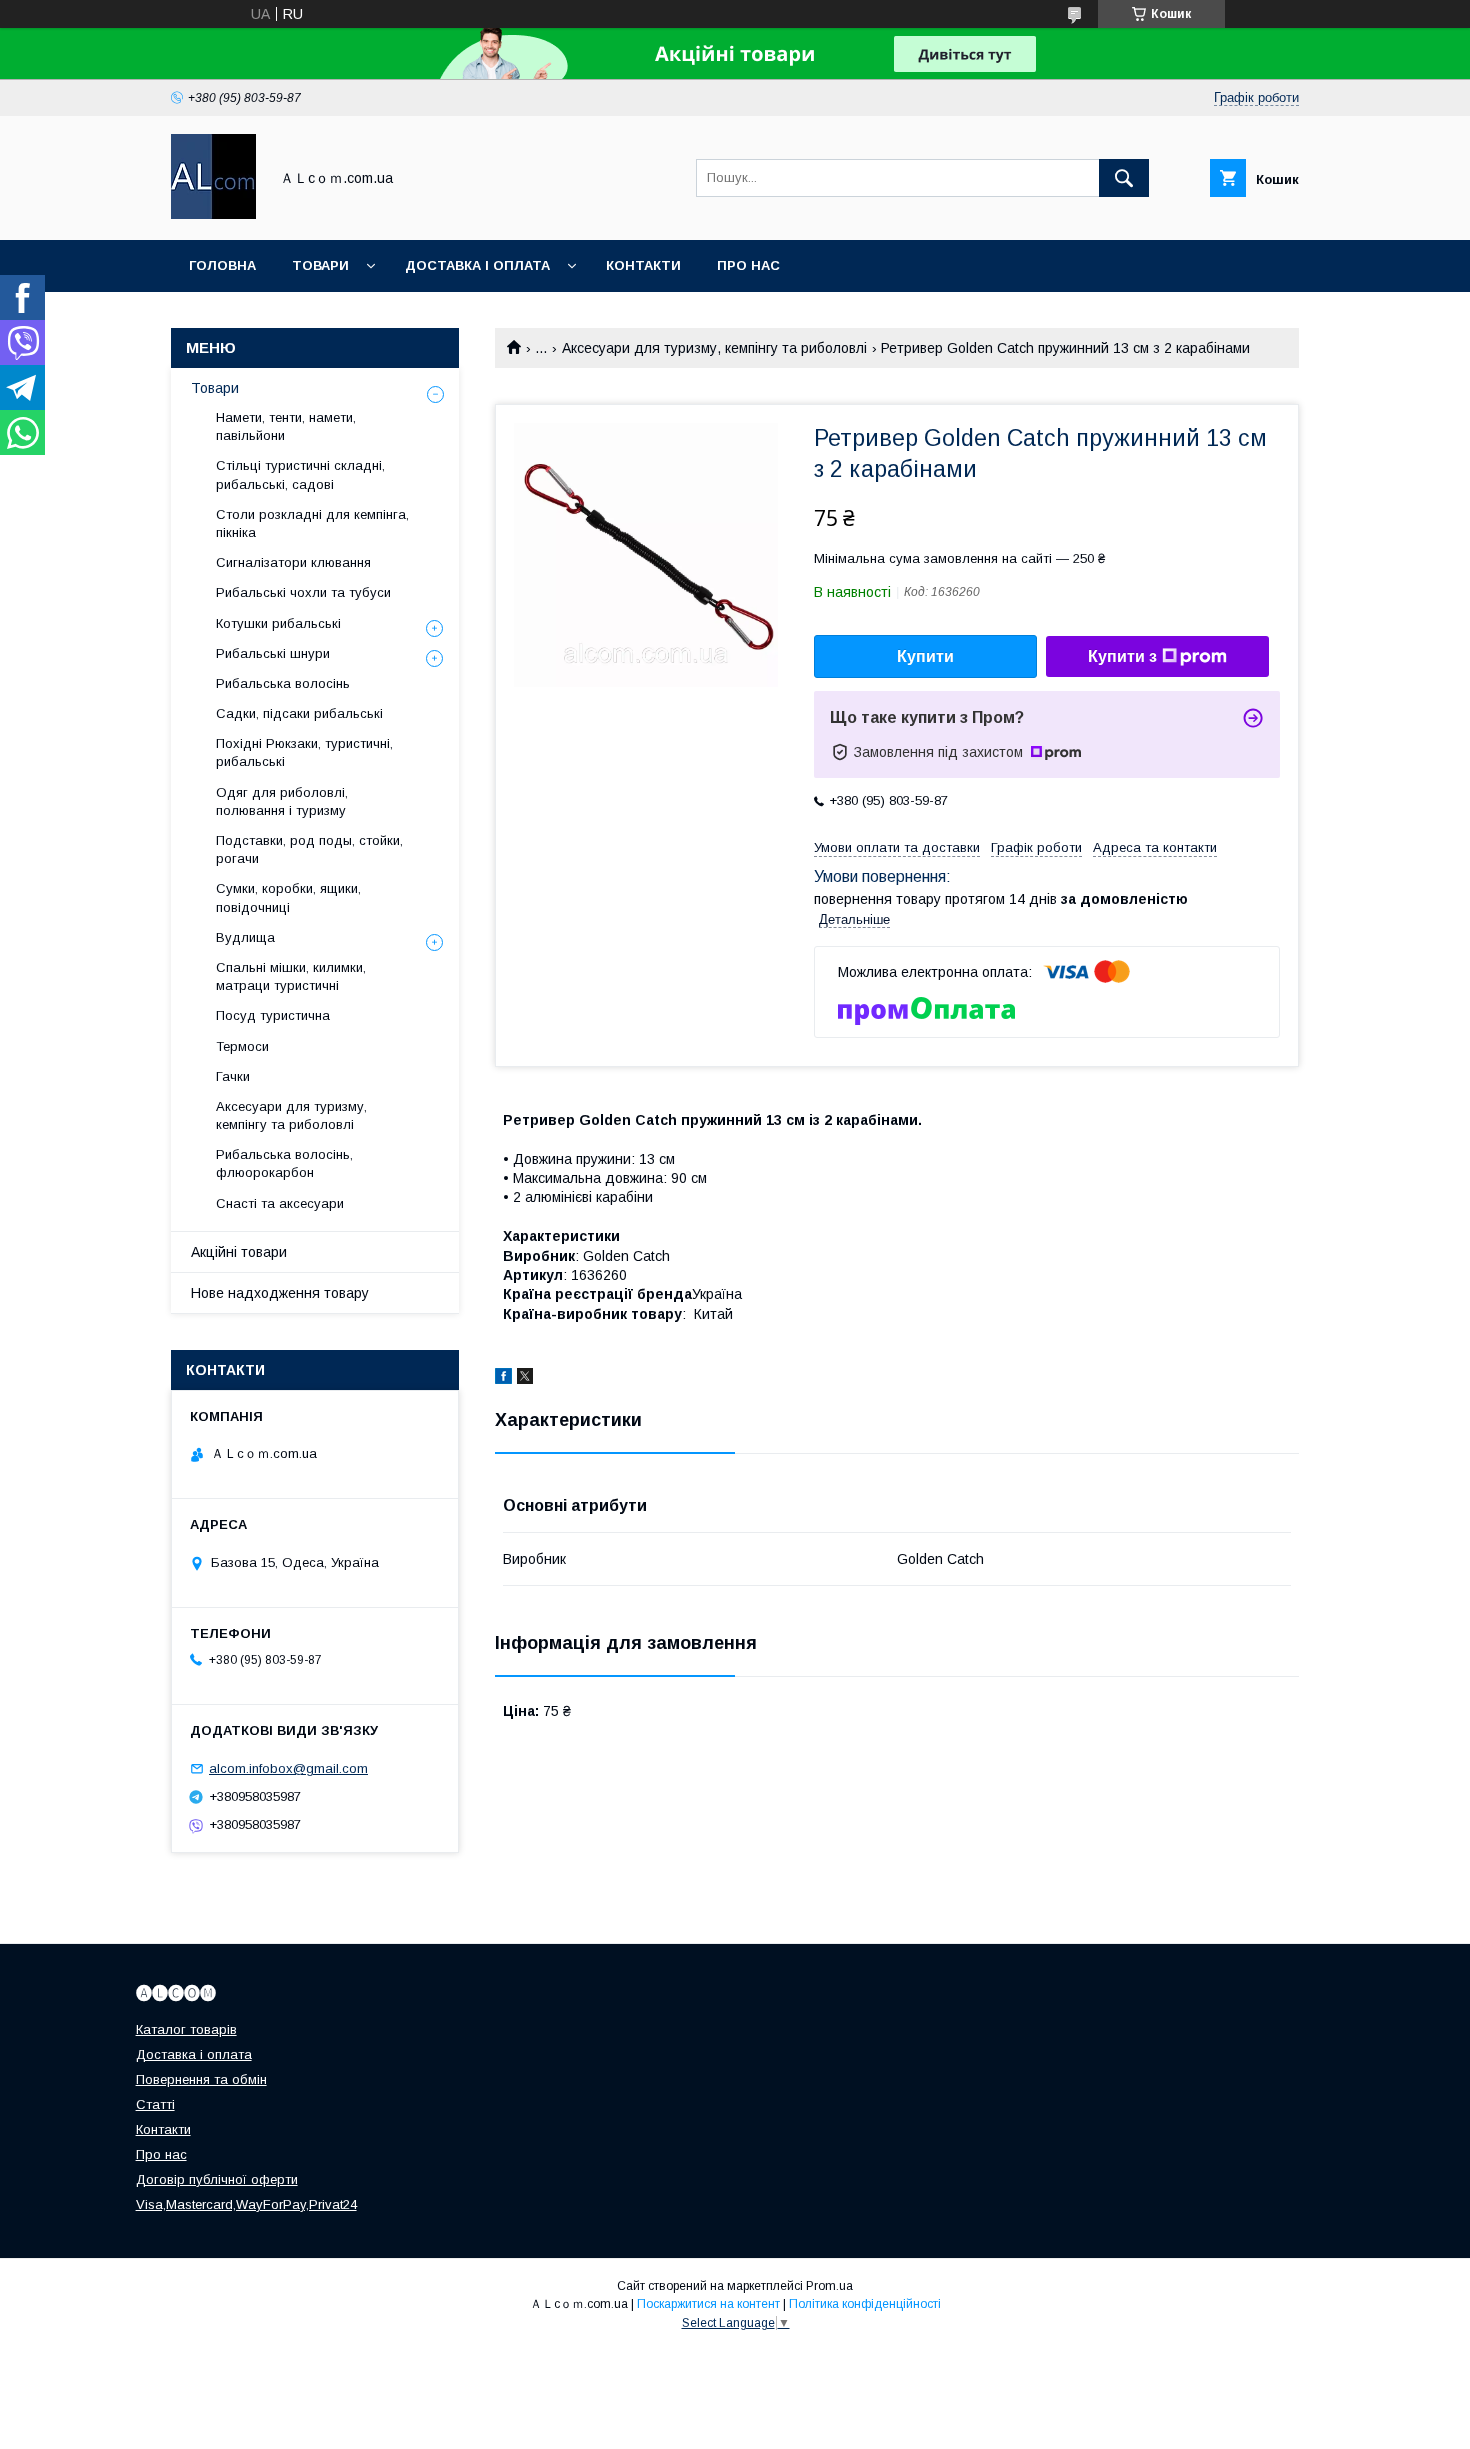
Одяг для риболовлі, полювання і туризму (282, 801)
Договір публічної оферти (217, 2179)
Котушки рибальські (278, 623)
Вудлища (245, 937)
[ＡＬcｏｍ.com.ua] (213, 214)
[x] (525, 1379)
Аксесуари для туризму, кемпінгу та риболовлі (714, 348)
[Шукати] (1124, 178)
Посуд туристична (273, 1015)
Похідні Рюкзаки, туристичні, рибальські (304, 752)
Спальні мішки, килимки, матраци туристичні (291, 976)
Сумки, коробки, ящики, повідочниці (288, 897)
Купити (925, 656)
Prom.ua (829, 2286)
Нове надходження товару (280, 1293)
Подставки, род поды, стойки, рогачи (309, 849)
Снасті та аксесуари (280, 1203)
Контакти (643, 265)
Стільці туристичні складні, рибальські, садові (300, 474)
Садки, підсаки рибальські (299, 713)
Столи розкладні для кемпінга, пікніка (312, 523)
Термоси (242, 1046)
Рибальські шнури (273, 653)
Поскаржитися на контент (708, 2304)
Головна (222, 265)
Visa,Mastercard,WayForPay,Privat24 (246, 2204)
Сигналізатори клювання (293, 562)
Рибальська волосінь (283, 683)
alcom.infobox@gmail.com (288, 1768)
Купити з (1122, 656)
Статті (155, 2104)
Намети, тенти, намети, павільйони (286, 426)
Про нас (748, 265)
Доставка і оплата (477, 265)
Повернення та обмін (201, 2079)
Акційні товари (239, 1252)
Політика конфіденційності (865, 2304)
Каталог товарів (186, 2029)
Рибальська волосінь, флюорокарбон (284, 1163)
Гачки (233, 1076)
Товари (320, 265)
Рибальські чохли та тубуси (303, 592)
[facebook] (503, 1379)
